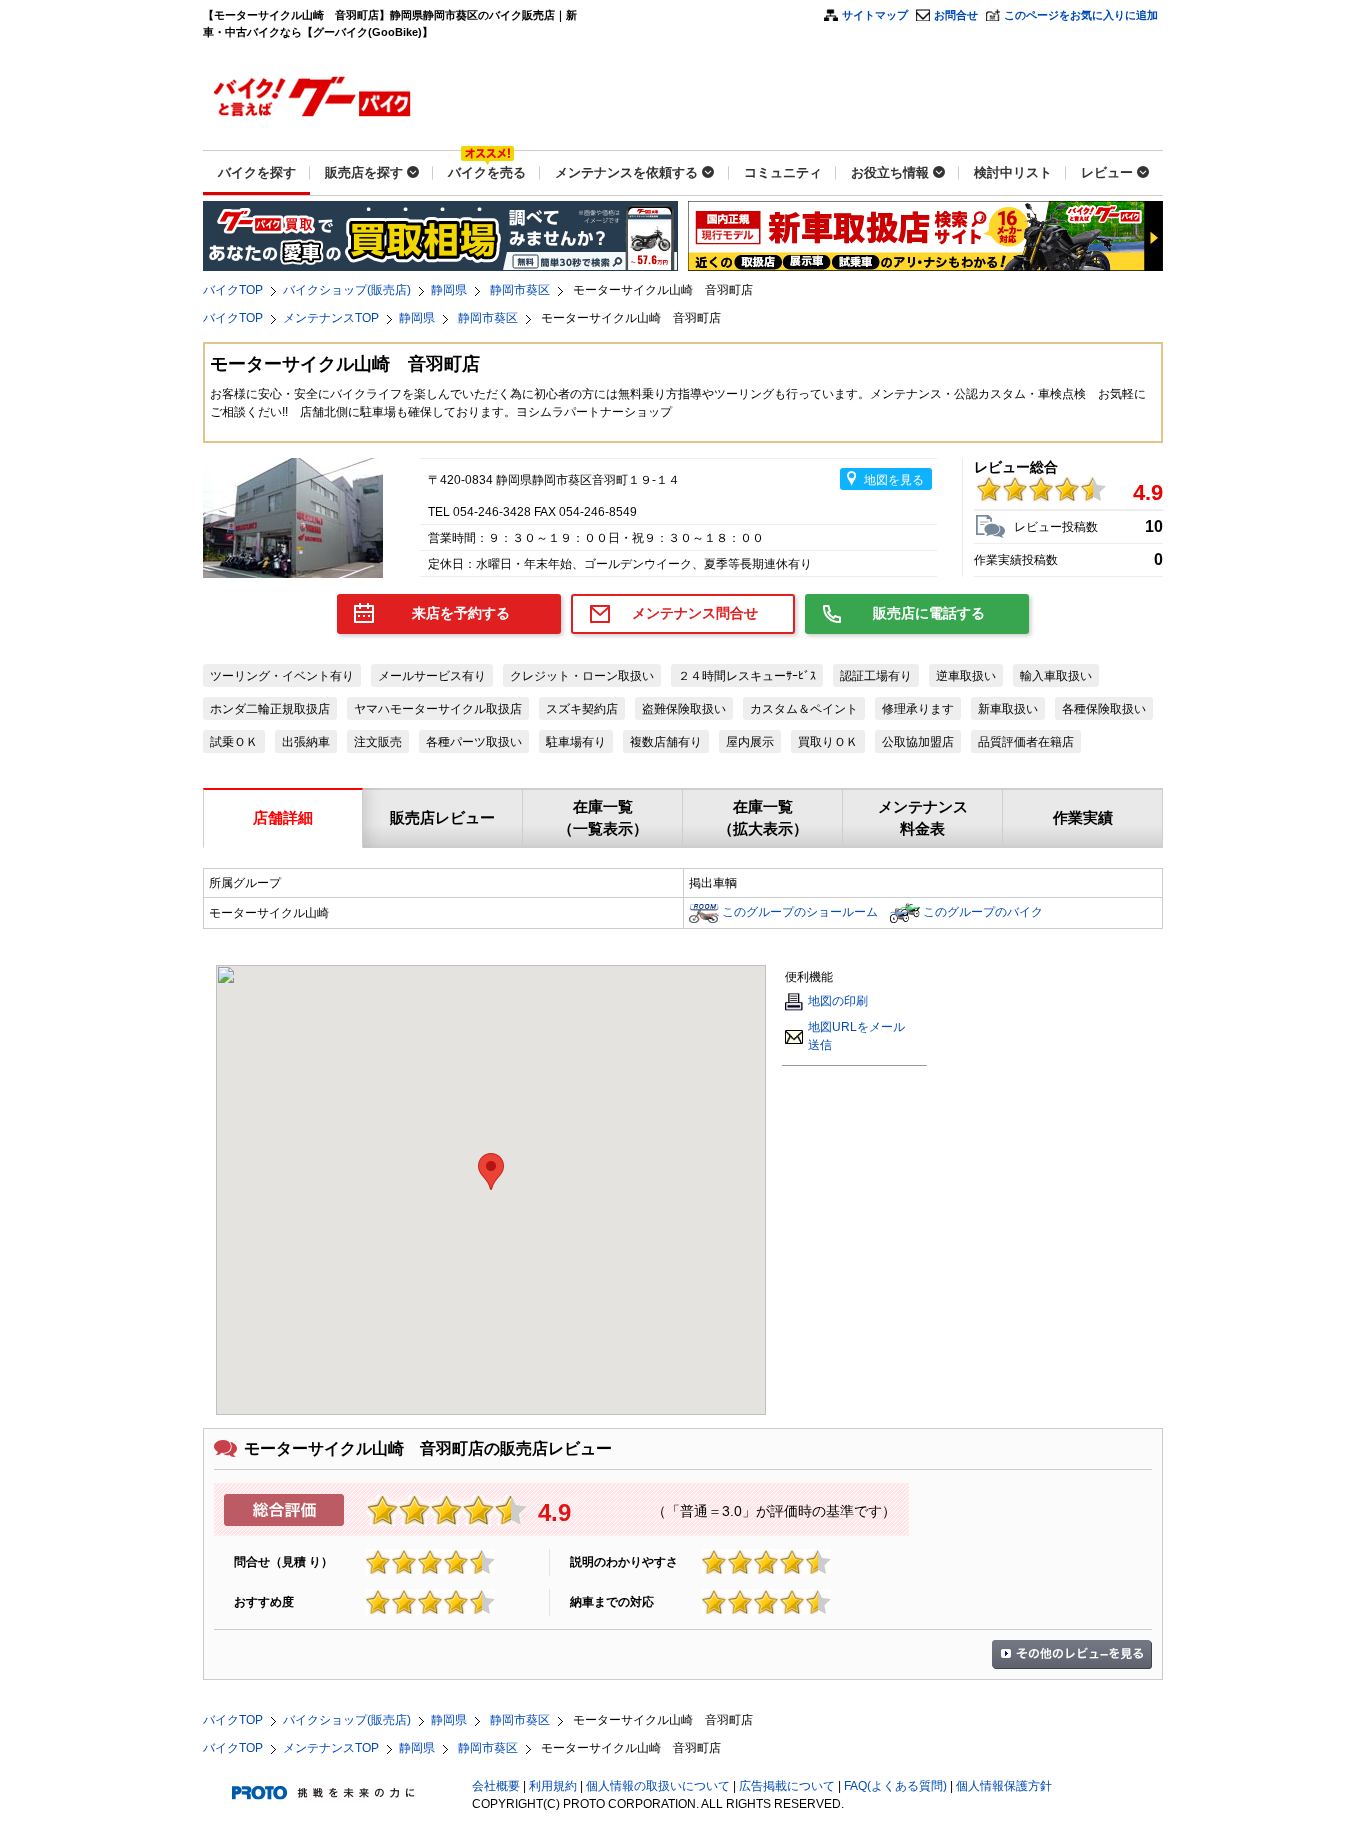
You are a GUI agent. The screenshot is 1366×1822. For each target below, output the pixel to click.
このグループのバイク (983, 912)
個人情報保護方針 (1004, 1786)
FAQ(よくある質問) (895, 1786)
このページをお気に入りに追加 (1081, 15)
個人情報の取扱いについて (658, 1786)
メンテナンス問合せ (695, 613)
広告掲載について (787, 1786)
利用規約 (553, 1786)
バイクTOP (233, 290)
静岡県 (449, 290)
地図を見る (894, 480)
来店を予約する (461, 613)
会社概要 (496, 1786)
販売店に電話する (929, 613)
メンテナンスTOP (331, 318)
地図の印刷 (838, 1001)
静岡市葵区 (520, 290)
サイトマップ (875, 15)
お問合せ (956, 15)
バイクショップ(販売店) (347, 290)
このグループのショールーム (800, 912)
